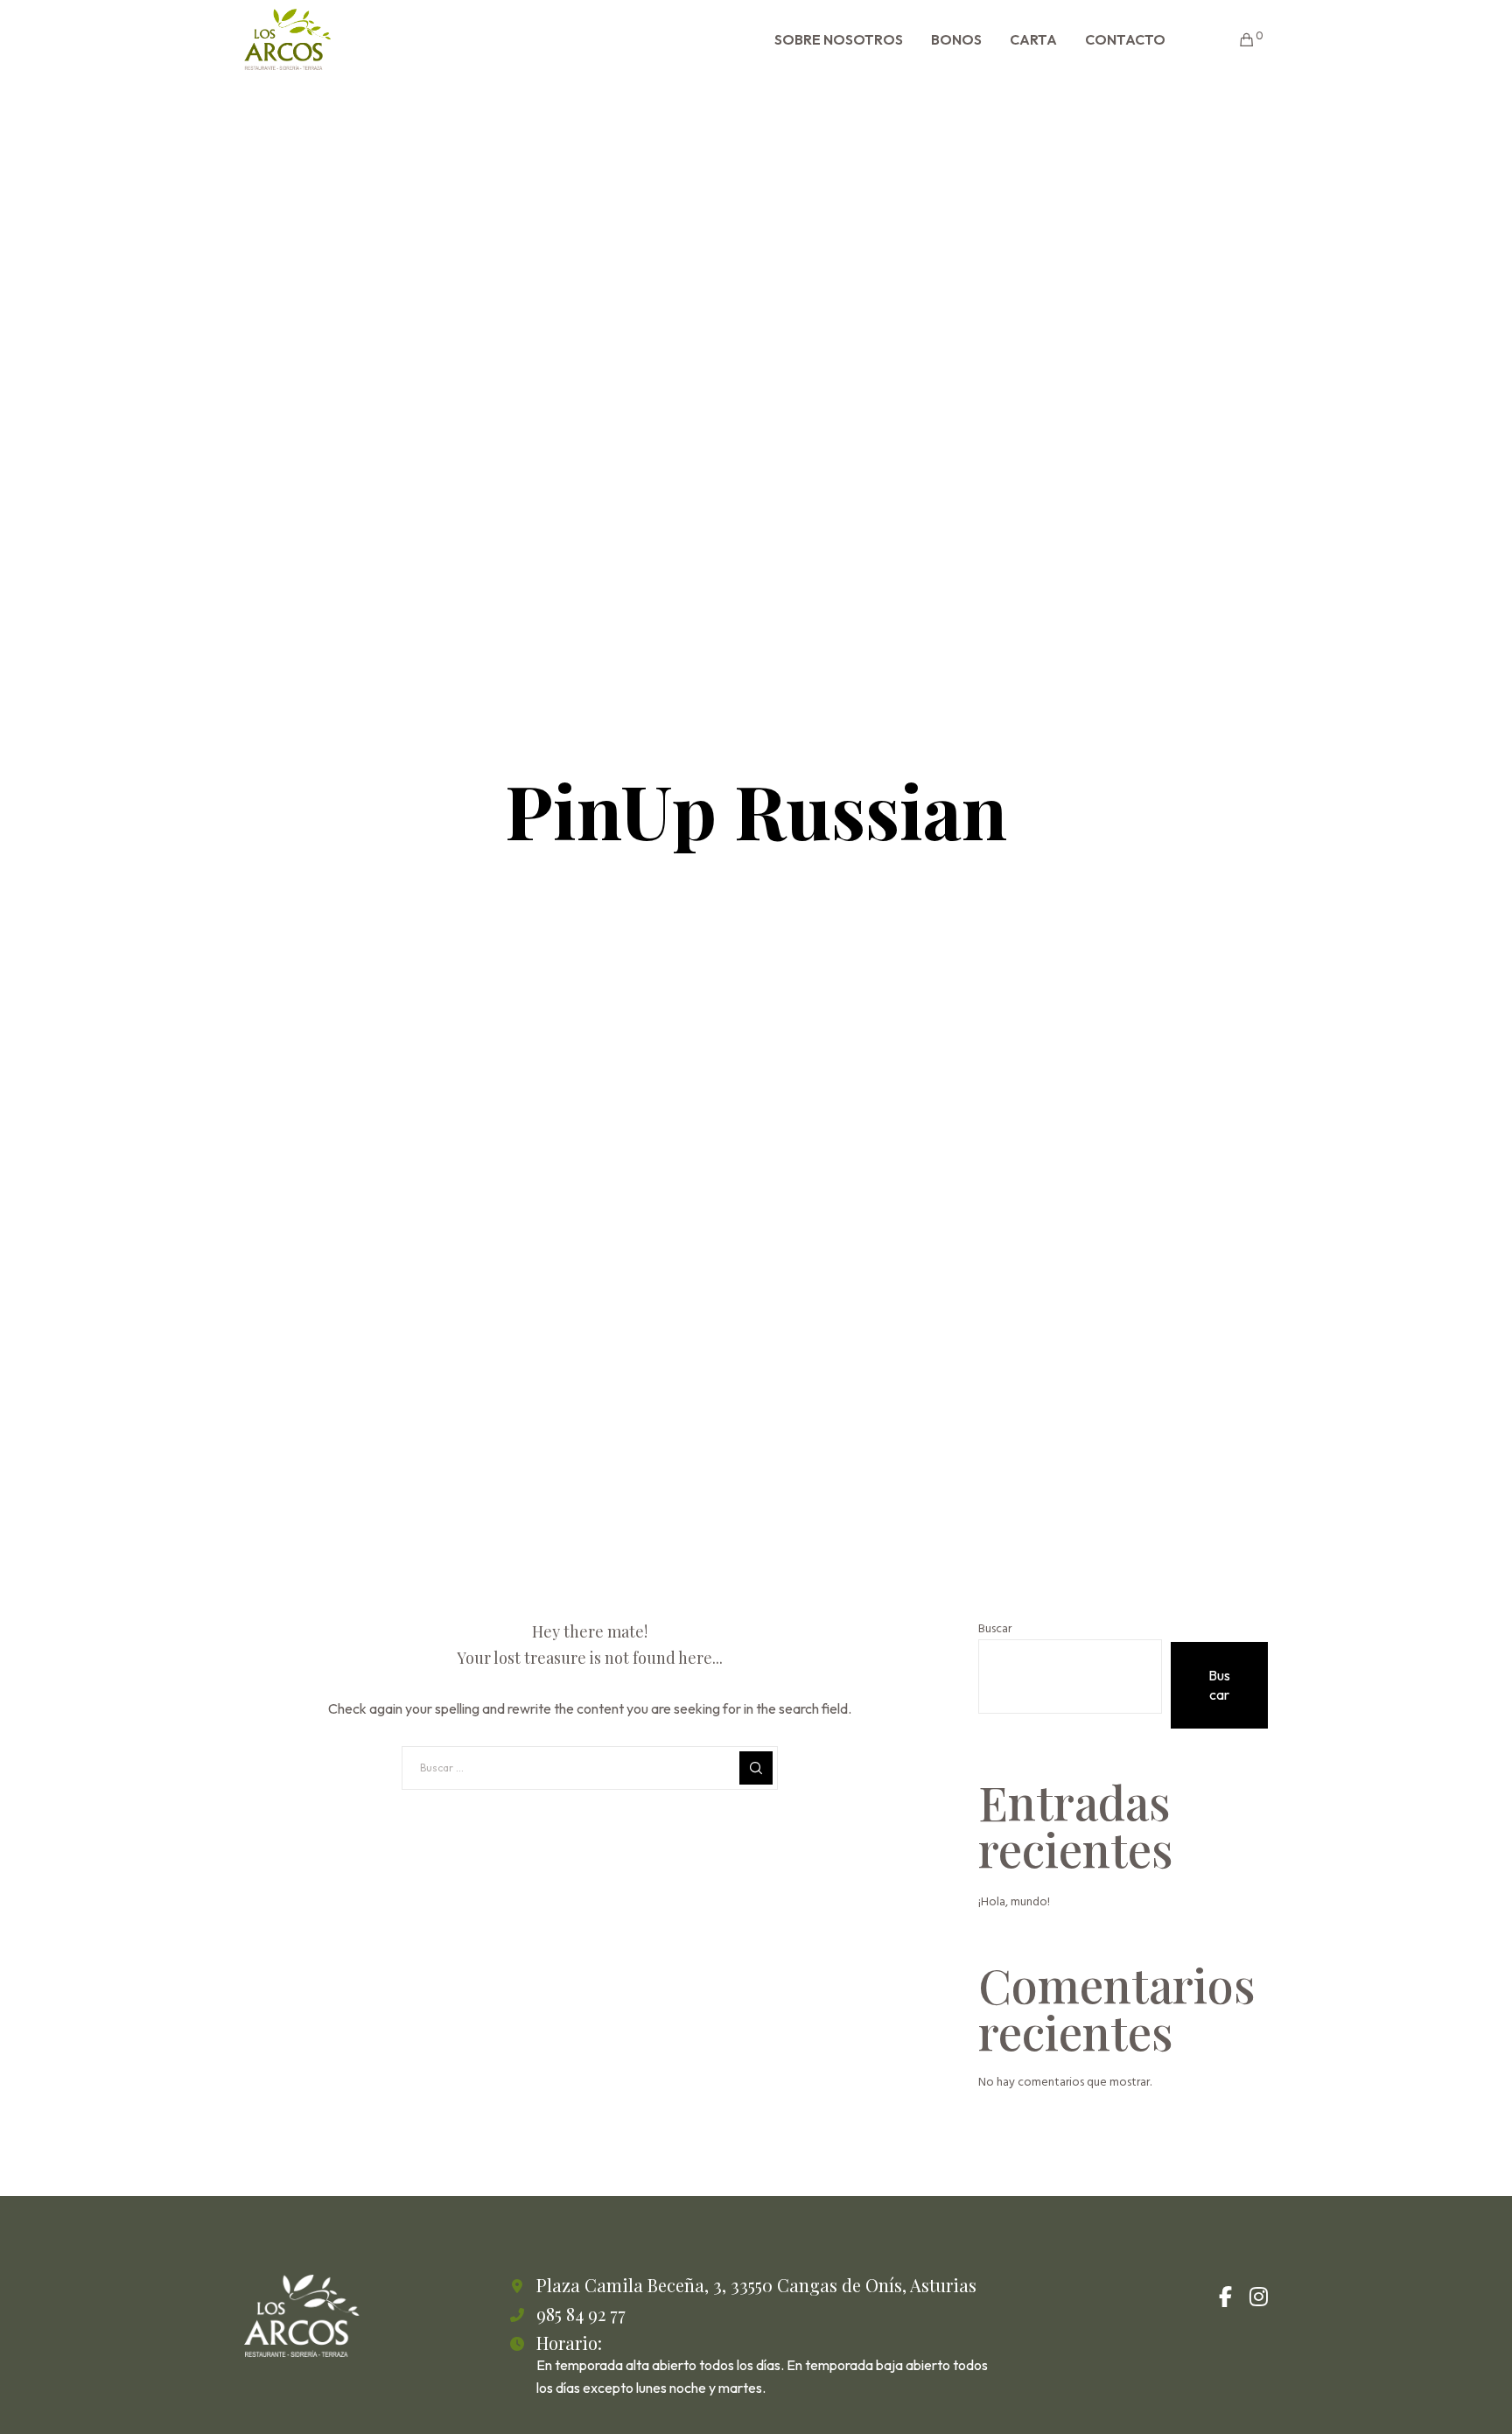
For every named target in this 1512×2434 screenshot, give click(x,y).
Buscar (995, 1628)
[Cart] (1236, 39)
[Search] (756, 1768)
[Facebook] (1225, 2294)
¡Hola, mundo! (1014, 1901)
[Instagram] (1257, 2294)
